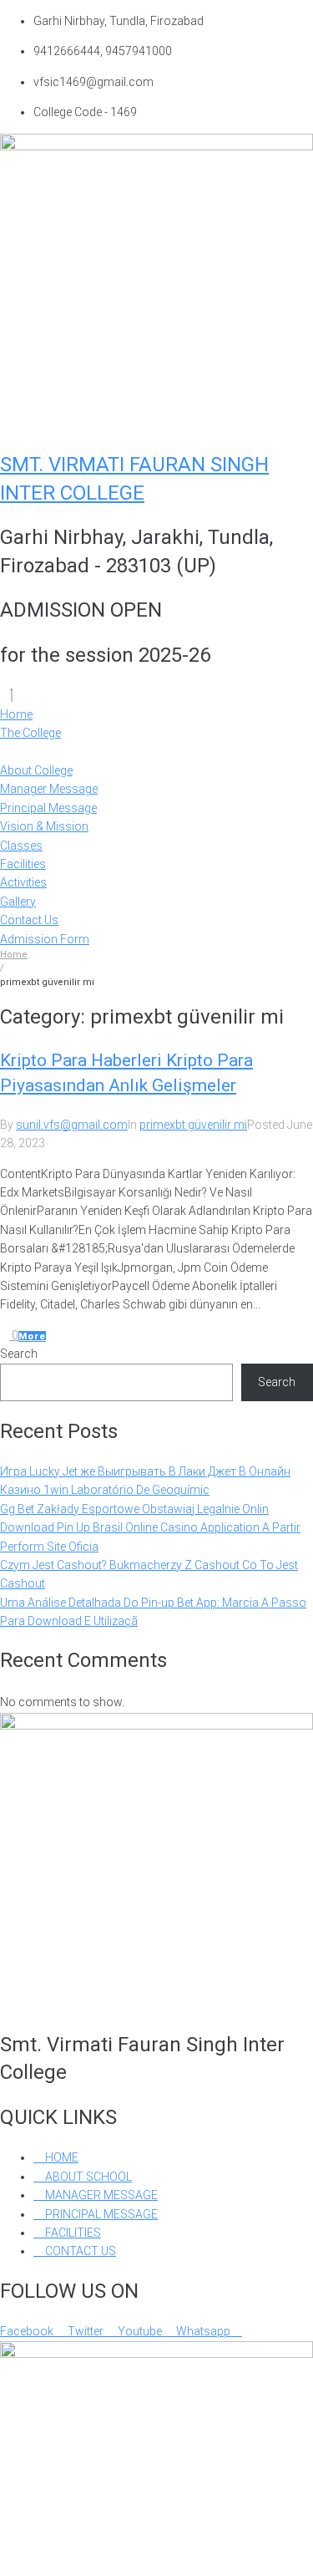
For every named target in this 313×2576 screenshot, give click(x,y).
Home (14, 955)
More (32, 1336)
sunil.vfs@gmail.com (72, 1125)
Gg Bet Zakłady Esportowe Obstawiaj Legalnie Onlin (134, 1509)
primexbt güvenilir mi (193, 1125)
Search (19, 1354)
